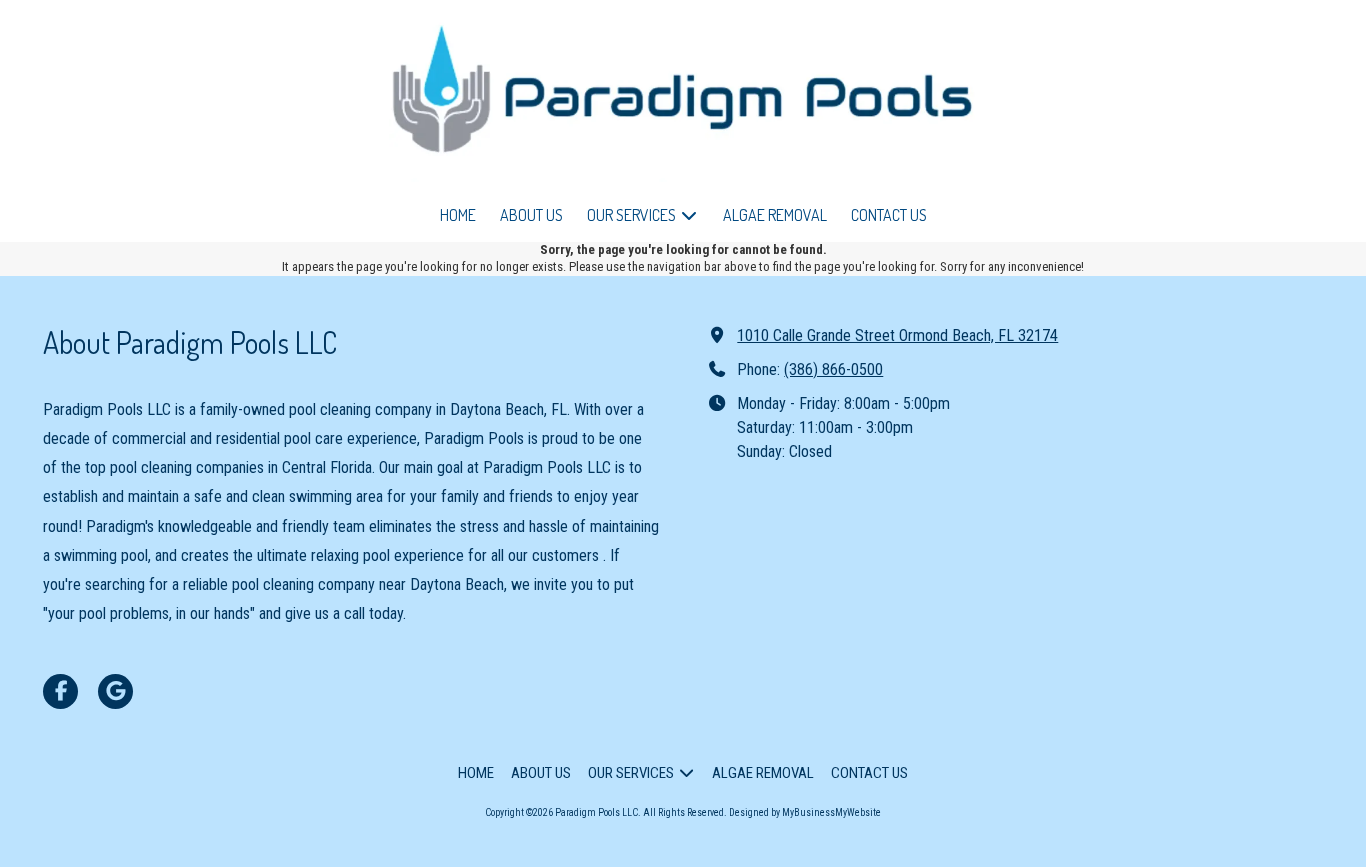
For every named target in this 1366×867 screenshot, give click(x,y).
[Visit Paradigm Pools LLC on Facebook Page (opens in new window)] (60, 691)
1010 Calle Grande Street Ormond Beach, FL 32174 (897, 335)
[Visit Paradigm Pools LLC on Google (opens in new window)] (115, 691)
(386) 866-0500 (833, 369)
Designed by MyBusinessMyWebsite (805, 812)
